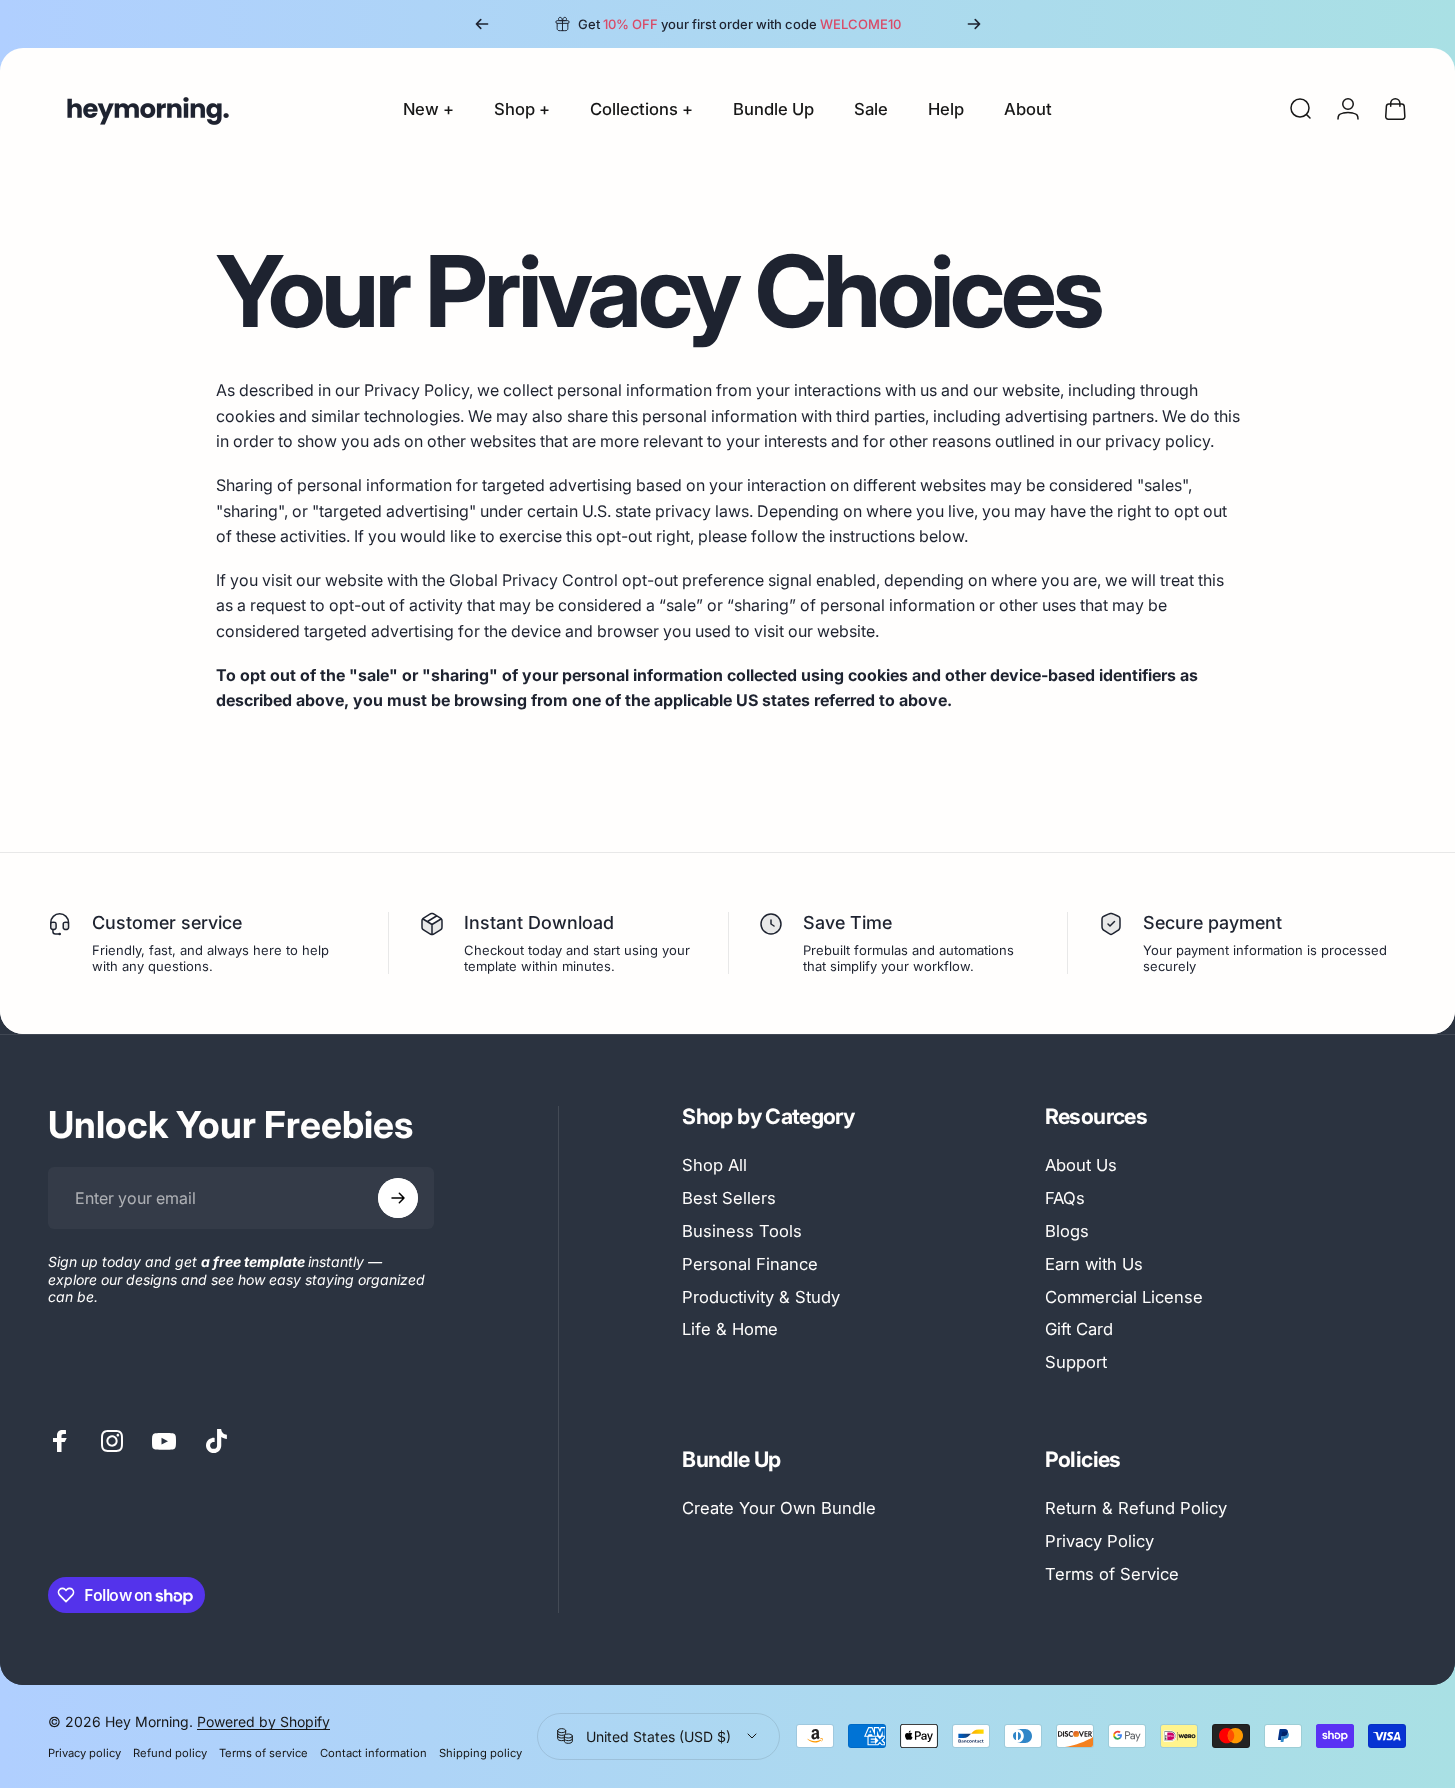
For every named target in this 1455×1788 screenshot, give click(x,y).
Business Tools (742, 1231)
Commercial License (1124, 1297)
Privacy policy (84, 1753)
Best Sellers (729, 1198)
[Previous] (482, 24)
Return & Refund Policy (1136, 1508)
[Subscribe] (398, 1198)
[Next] (974, 24)
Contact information (373, 1753)
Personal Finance (750, 1264)
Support (1076, 1362)
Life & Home (730, 1329)
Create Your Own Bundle (779, 1508)
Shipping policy (480, 1753)
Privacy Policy (1099, 1541)
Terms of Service (1112, 1574)
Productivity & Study (761, 1297)
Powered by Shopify (263, 1721)
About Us (1081, 1165)
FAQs (1065, 1198)
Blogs (1067, 1231)
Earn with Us (1094, 1264)
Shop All (714, 1165)
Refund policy (170, 1753)
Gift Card (1079, 1329)
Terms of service (263, 1753)
